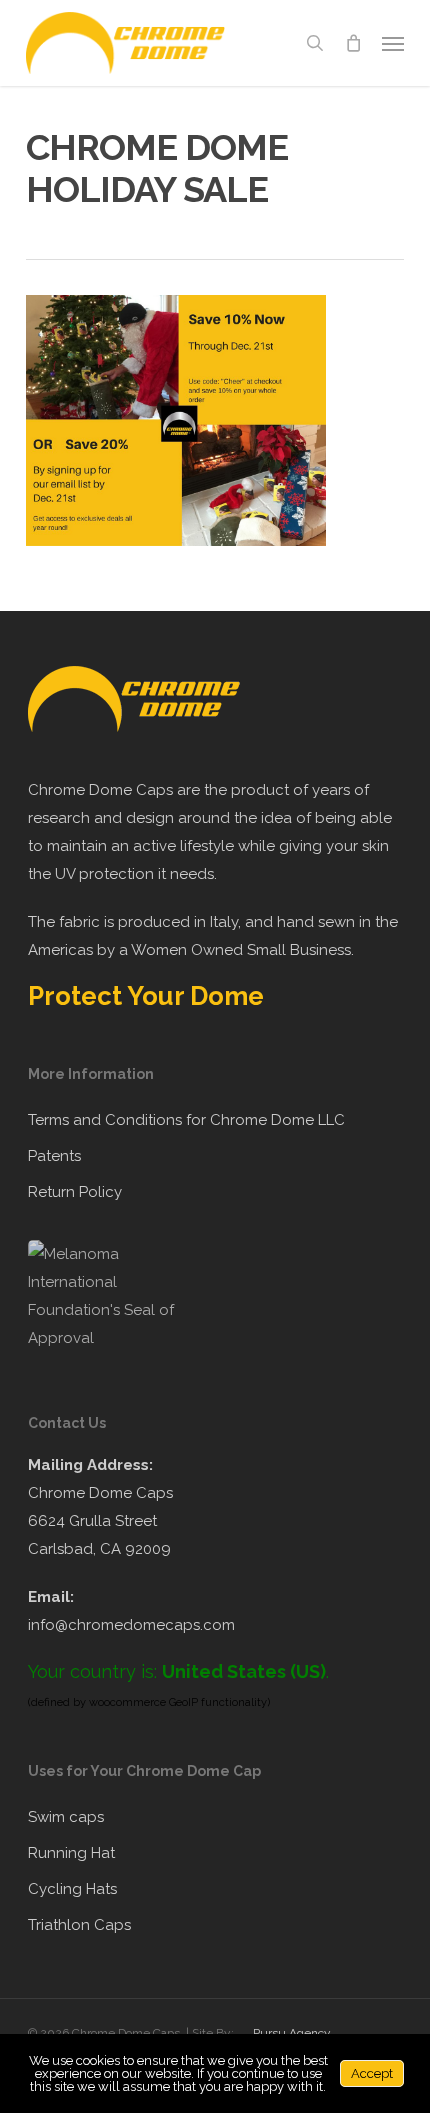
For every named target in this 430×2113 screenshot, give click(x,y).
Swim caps (66, 1817)
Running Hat (71, 1853)
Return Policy (75, 1192)
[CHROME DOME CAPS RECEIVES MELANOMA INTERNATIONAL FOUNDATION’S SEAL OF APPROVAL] (112, 1338)
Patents (54, 1156)
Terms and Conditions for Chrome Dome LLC (186, 1120)
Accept (372, 2073)
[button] (393, 43)
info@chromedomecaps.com (131, 1625)
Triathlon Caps (79, 1925)
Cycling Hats (72, 1889)
